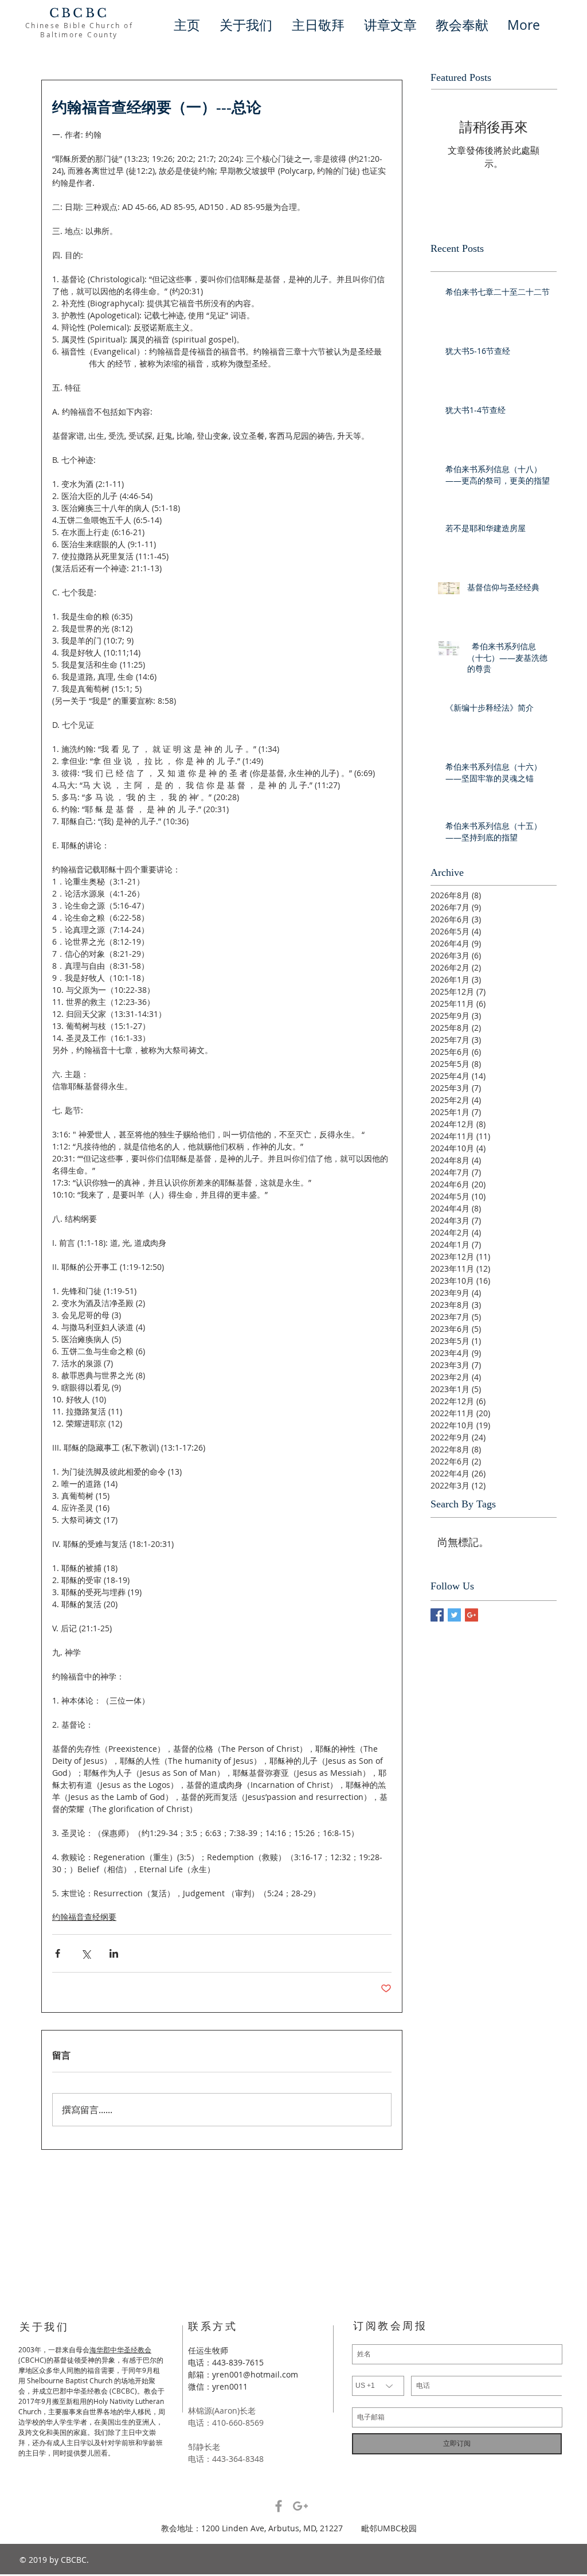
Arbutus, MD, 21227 (315, 2528)
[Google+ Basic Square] (471, 1615)
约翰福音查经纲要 (84, 1917)
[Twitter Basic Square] (454, 1615)
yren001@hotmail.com (255, 2374)
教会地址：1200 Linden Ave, (215, 2528)
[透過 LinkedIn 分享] (114, 1953)
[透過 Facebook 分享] (58, 1953)
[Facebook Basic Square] (437, 1615)
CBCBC (79, 13)
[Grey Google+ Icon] (300, 2506)
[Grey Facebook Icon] (279, 2506)
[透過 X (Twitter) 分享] (86, 1953)
